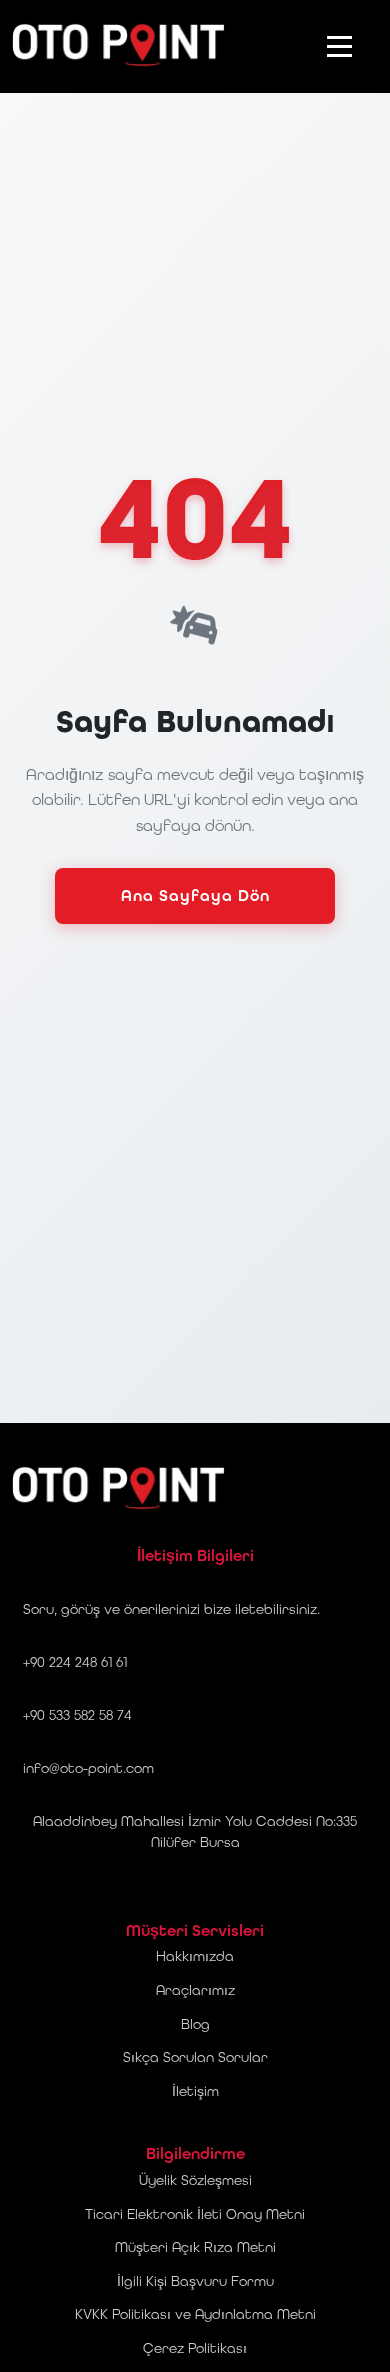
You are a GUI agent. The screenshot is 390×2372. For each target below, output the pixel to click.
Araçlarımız (195, 1990)
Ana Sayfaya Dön (195, 895)
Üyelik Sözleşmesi (195, 2180)
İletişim (195, 2091)
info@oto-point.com (88, 1768)
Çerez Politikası (195, 2348)
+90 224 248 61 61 (75, 1662)
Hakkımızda (195, 1956)
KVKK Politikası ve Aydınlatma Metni (195, 2314)
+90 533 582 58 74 (77, 1715)
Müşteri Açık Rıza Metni (195, 2247)
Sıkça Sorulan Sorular (195, 2057)
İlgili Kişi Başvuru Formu (195, 2281)
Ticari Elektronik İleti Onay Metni (195, 2214)
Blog (195, 2024)
